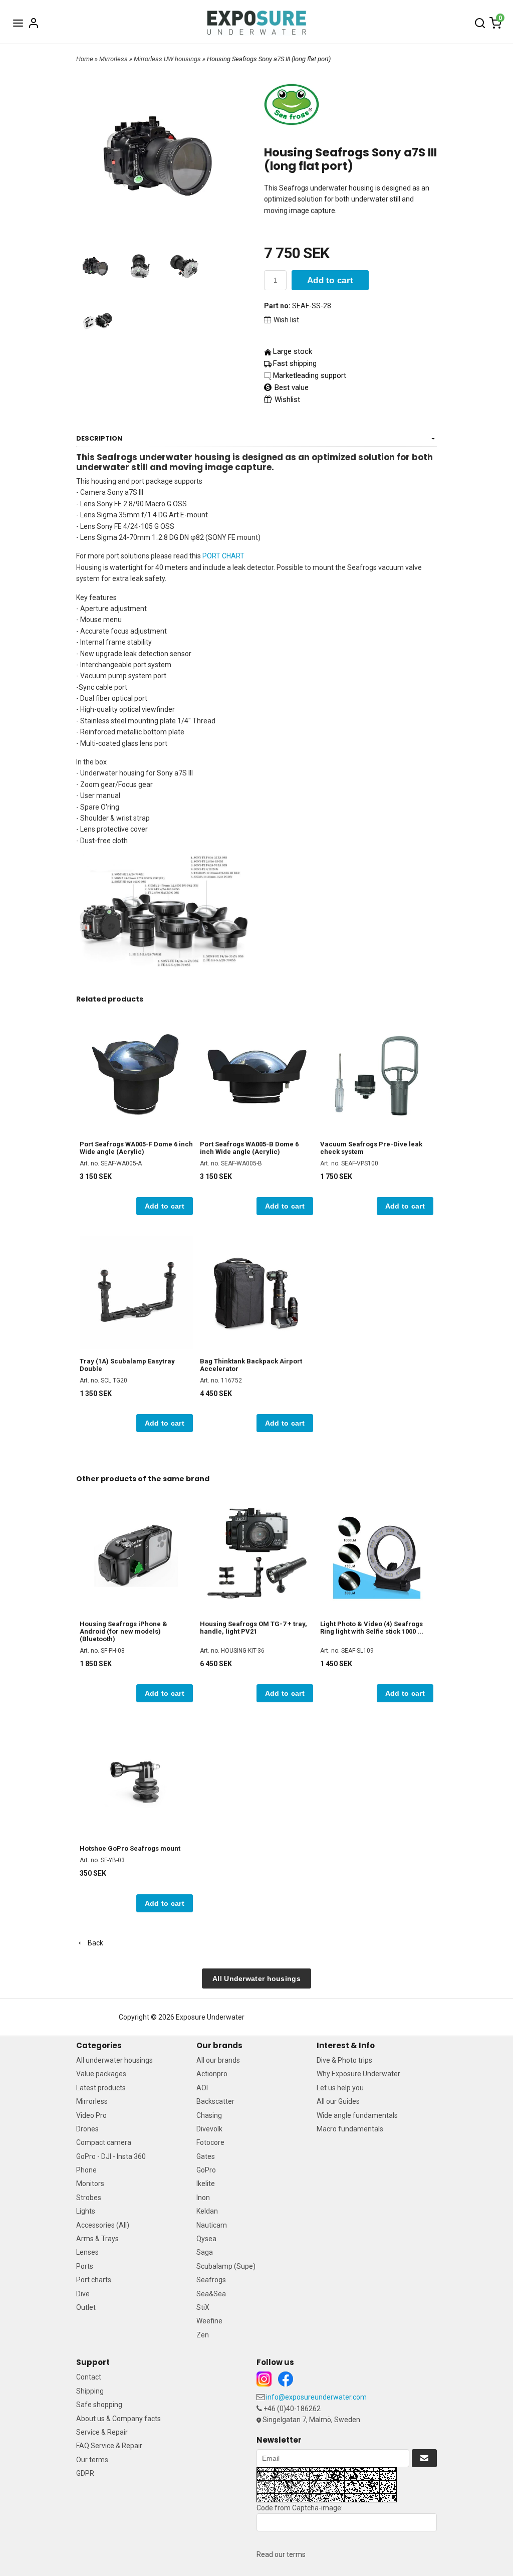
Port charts (94, 2280)
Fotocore (210, 2142)
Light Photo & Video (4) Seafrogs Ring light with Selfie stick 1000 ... (372, 1628)
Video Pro (91, 2115)
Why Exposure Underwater (358, 2074)
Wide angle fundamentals (357, 2115)
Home (85, 59)
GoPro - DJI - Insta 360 (111, 2156)
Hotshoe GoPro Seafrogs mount (130, 1848)
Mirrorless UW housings (168, 59)
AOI (202, 2088)
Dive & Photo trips (344, 2060)
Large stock (293, 351)
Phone (86, 2170)
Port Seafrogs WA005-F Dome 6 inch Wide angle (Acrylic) (136, 1148)
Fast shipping (295, 363)
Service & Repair (102, 2432)
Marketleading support (310, 375)
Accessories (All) (103, 2225)
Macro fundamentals (350, 2129)
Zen (203, 2335)
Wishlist (286, 400)
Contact (89, 2377)
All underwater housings (114, 2060)
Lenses (87, 2252)
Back (93, 1943)
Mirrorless (114, 59)
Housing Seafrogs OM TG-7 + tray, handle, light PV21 (253, 1628)
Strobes (89, 2198)
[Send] (424, 2458)
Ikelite (206, 2184)
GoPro (206, 2170)
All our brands (218, 2060)
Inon (203, 2198)
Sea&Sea (211, 2294)
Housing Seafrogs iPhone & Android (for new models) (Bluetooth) (123, 1631)
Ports (85, 2266)
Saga (205, 2252)
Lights (86, 2211)
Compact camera (104, 2142)
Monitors (90, 2184)
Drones (87, 2129)
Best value (291, 387)
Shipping (90, 2391)
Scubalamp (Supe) (226, 2266)
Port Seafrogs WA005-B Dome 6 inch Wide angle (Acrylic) (249, 1148)
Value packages (101, 2074)
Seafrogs (211, 2280)
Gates (206, 2156)
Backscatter (215, 2101)
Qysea (206, 2239)
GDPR (85, 2473)
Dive (83, 2294)
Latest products (101, 2088)
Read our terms (281, 2554)
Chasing (209, 2115)
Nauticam (212, 2225)
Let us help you (340, 2088)
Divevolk (209, 2129)
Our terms (92, 2460)
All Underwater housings (256, 1978)
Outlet (86, 2307)
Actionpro (212, 2074)
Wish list (286, 320)
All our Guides (338, 2101)
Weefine (209, 2321)
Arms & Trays (97, 2239)
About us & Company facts (118, 2419)
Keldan (207, 2211)
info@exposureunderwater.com (316, 2397)
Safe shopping (99, 2405)
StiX (203, 2307)
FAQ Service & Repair (109, 2446)
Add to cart (330, 280)
